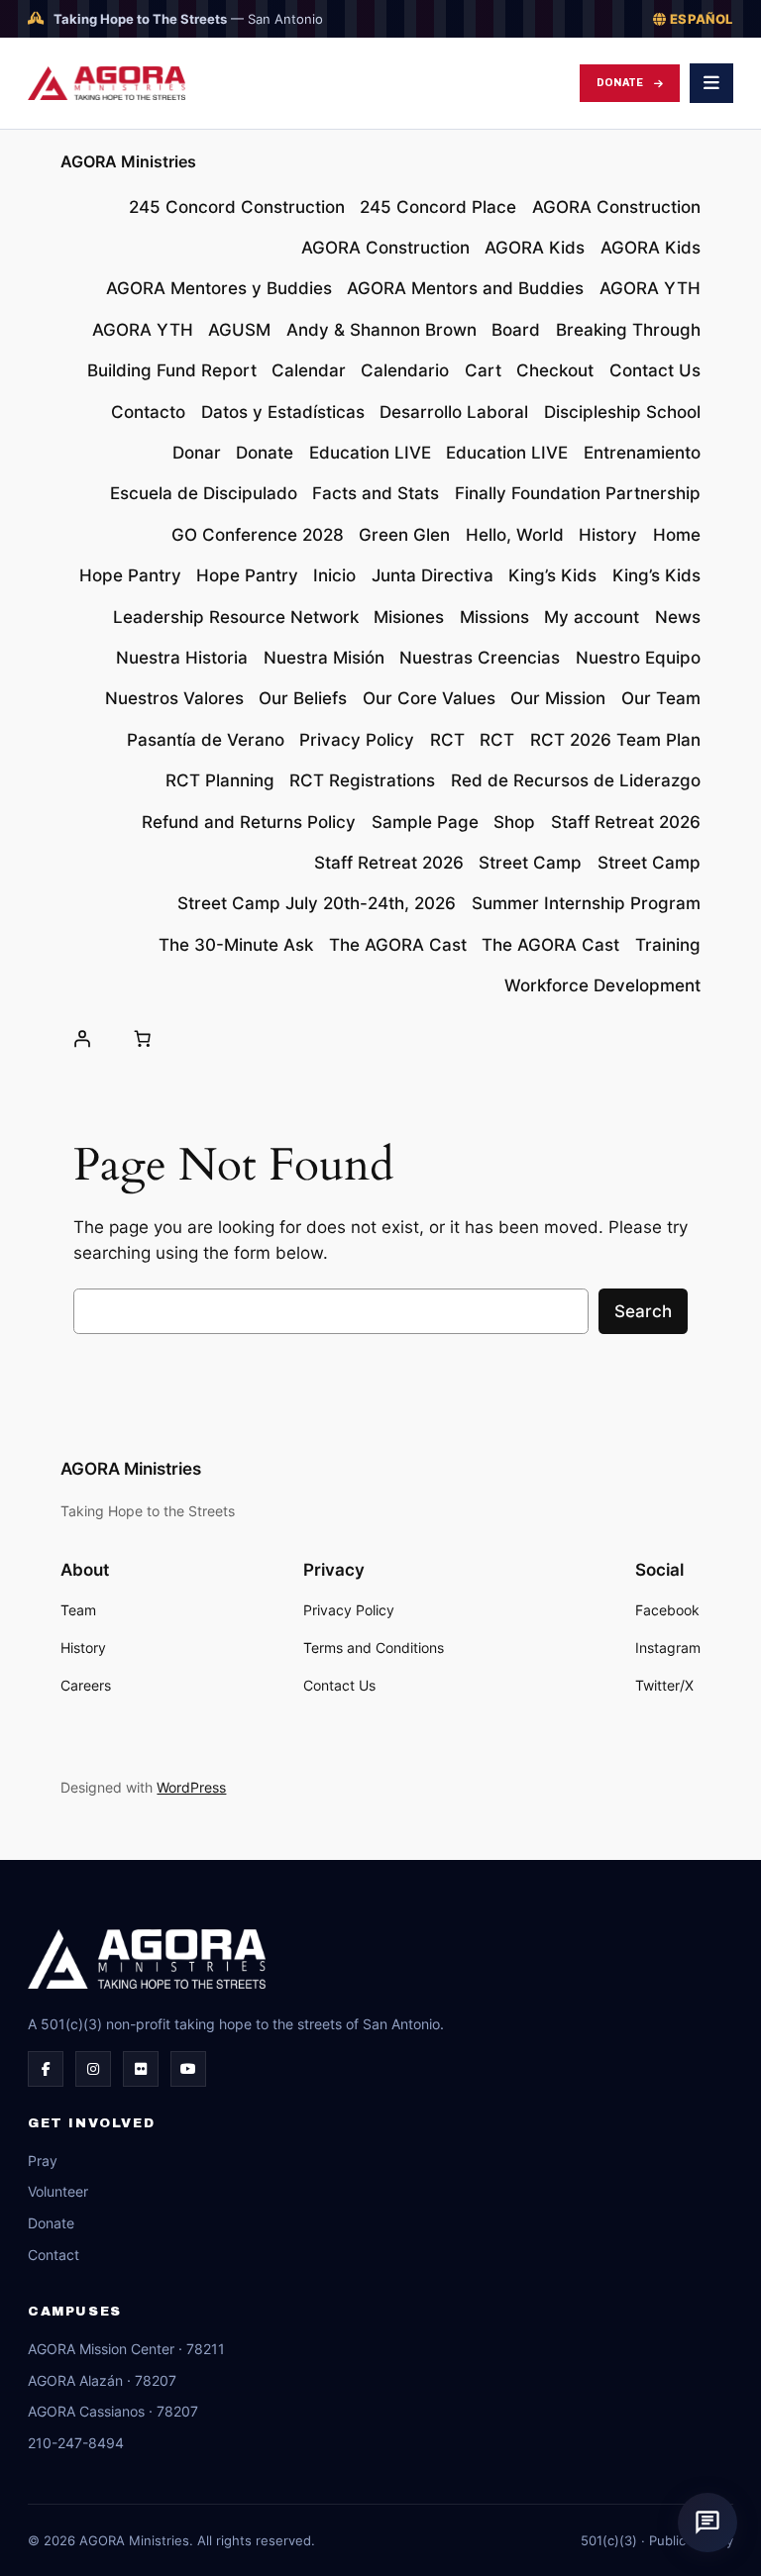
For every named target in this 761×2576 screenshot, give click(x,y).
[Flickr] (141, 2069)
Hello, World (515, 535)
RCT (447, 740)
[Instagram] (93, 2069)
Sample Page (425, 822)
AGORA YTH (650, 288)
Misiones (409, 617)
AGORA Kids (535, 248)
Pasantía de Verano (206, 740)
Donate (620, 83)
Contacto (148, 412)
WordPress (191, 1787)
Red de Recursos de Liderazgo (576, 780)
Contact (54, 2255)
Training (668, 945)
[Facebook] (46, 2069)
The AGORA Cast (398, 945)
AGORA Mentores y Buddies (219, 288)
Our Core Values (429, 698)
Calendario (405, 370)
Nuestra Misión (324, 658)
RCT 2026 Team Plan (615, 740)
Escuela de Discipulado (204, 493)
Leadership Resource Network (236, 617)
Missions (494, 617)
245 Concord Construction (237, 207)
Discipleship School (622, 412)
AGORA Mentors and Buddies (465, 288)
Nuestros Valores (174, 698)
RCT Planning (220, 780)
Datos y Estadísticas (283, 412)
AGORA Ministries (128, 161)
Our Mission (558, 698)
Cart (483, 370)
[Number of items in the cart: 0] (143, 1038)
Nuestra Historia (182, 658)
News (678, 617)
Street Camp (530, 863)
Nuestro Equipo (638, 658)
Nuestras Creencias (480, 658)
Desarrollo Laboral (454, 412)
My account (592, 617)
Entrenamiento (642, 453)
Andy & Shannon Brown (381, 330)
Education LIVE (370, 453)
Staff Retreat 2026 (626, 822)
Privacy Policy (357, 740)
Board (516, 330)
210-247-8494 (76, 2443)
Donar (197, 453)
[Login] (81, 1038)
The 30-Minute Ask (236, 945)
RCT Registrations (362, 780)
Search (643, 1311)
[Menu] (711, 83)
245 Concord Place (438, 207)
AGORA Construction (616, 207)
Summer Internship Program (586, 903)
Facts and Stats (376, 493)
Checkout (555, 370)
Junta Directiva (433, 575)
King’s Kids (552, 575)
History (608, 535)
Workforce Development (602, 985)
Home (677, 535)
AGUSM (239, 330)
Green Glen (404, 535)
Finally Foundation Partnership (578, 493)
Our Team (661, 698)
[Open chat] (707, 2523)
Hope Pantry (130, 575)
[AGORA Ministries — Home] (107, 83)
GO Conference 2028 (258, 535)
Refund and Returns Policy (249, 822)
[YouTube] (188, 2069)
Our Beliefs (303, 698)
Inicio (334, 575)
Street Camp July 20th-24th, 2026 (317, 903)
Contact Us (655, 370)
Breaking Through (628, 330)
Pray (43, 2161)
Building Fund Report (172, 370)
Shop (514, 822)
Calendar (309, 370)
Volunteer (58, 2191)
